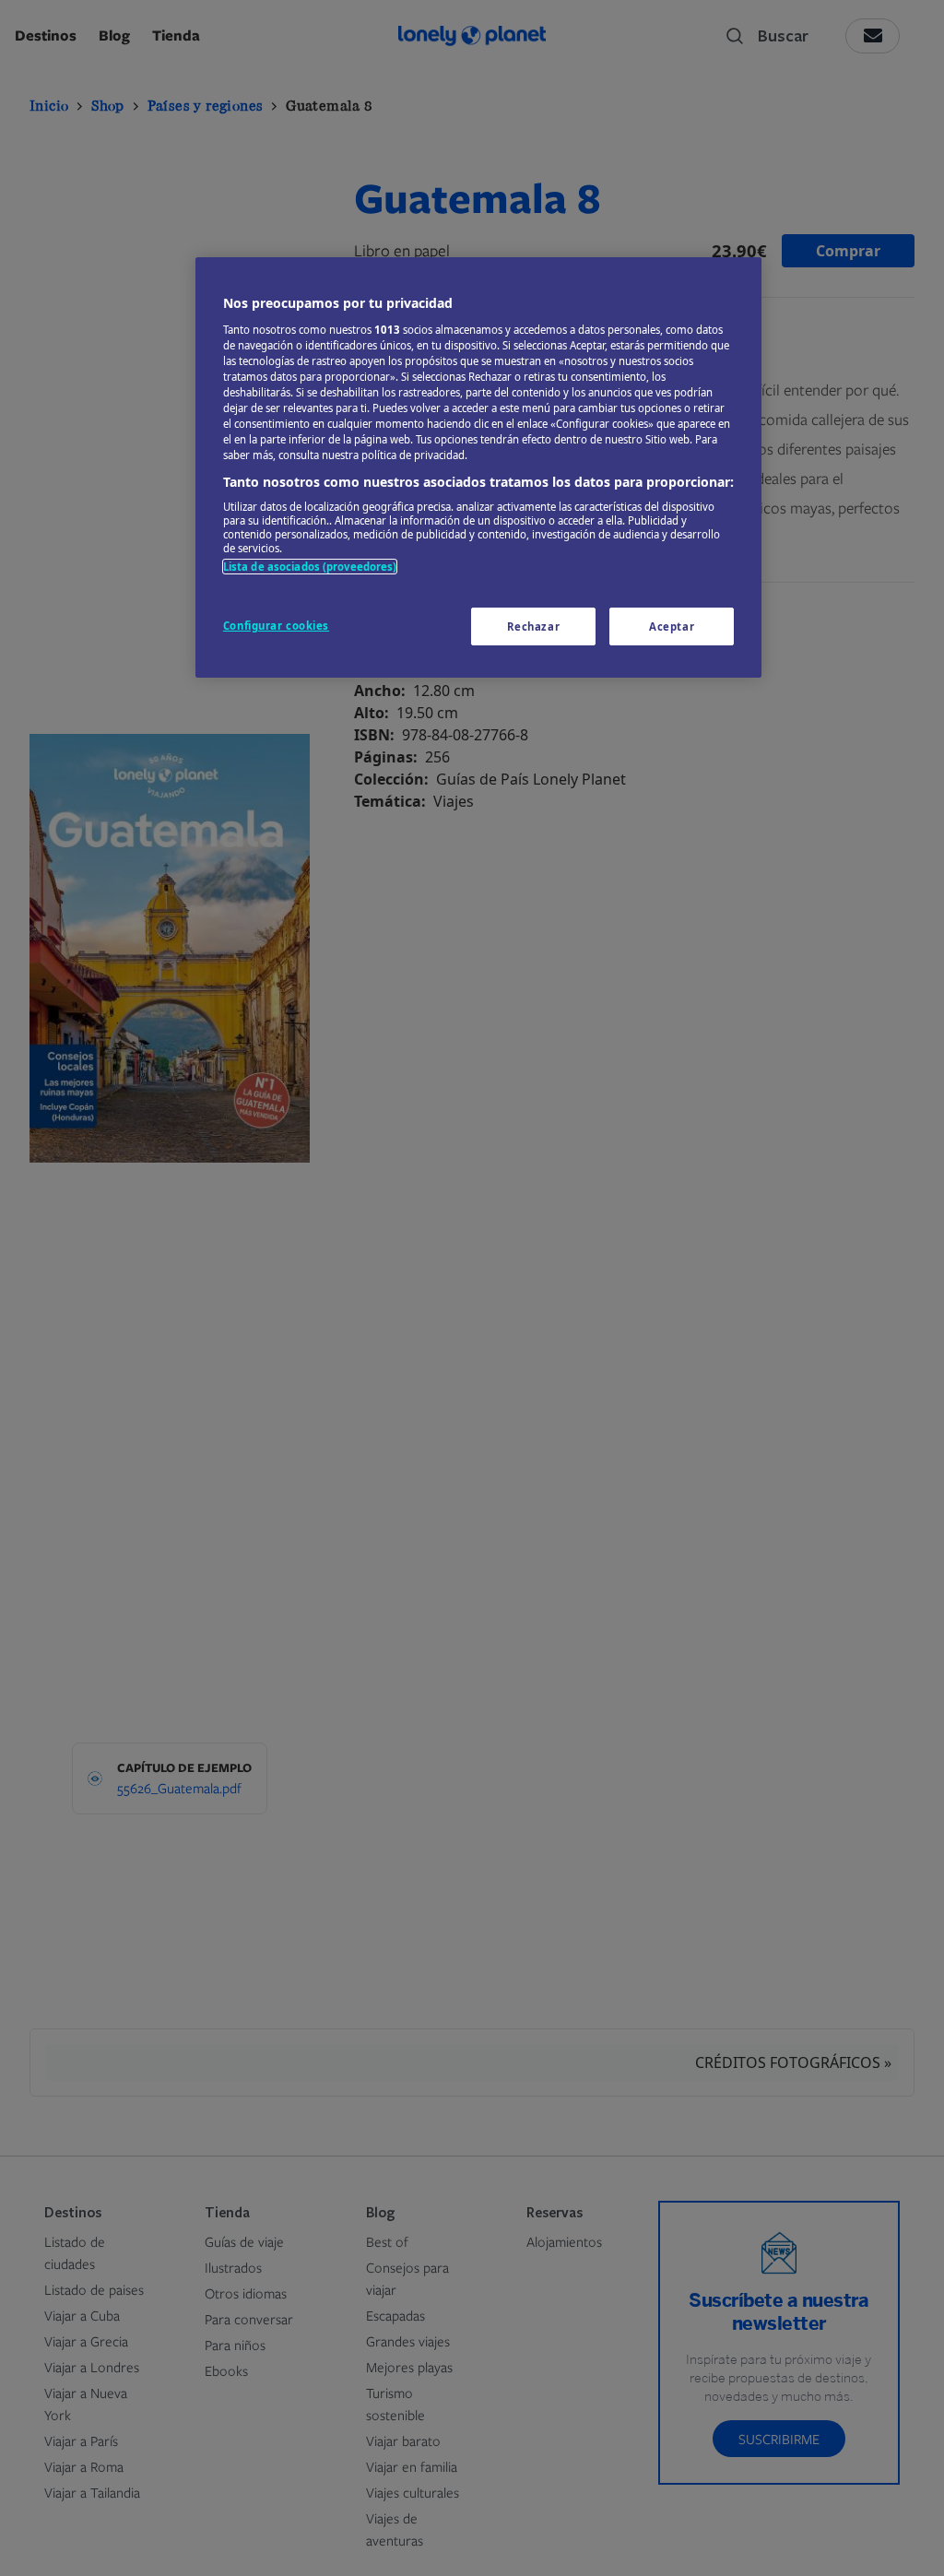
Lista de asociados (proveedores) (310, 567)
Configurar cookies (276, 626)
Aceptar (672, 626)
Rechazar (534, 626)
